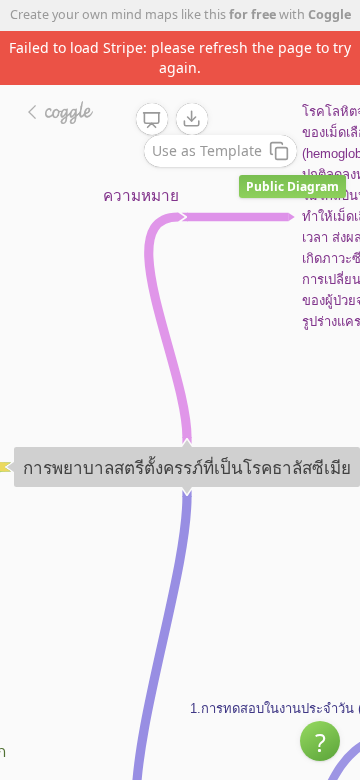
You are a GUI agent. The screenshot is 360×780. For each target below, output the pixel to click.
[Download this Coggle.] (192, 119)
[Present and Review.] (152, 120)
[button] (320, 741)
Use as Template (207, 150)
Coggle (329, 14)
